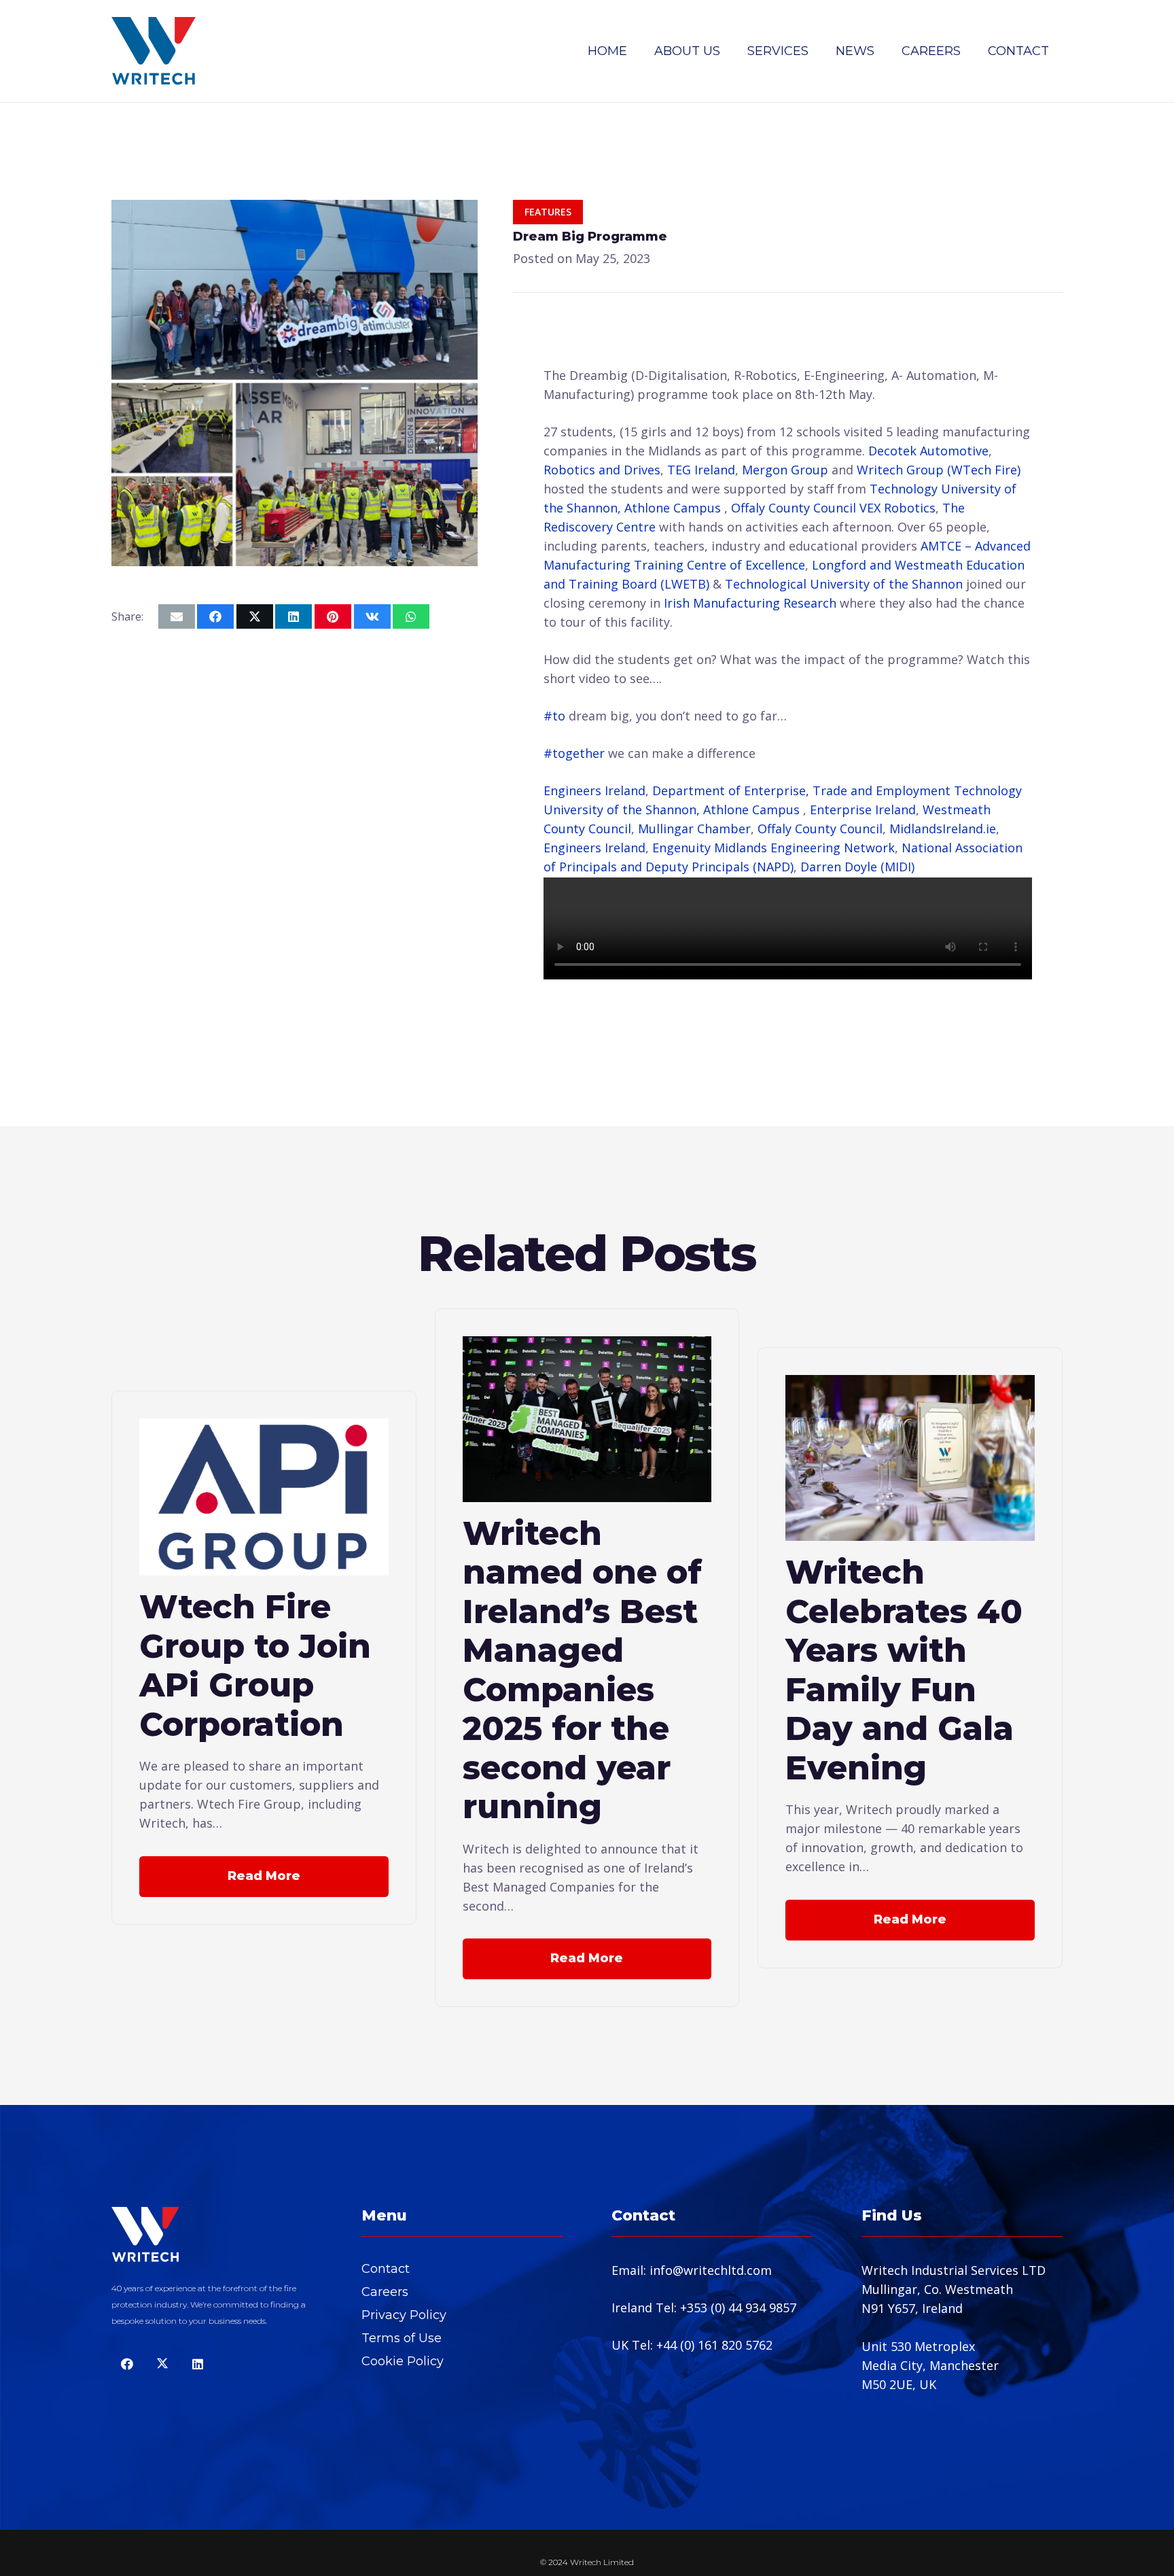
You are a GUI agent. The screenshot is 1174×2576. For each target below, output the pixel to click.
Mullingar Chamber (694, 829)
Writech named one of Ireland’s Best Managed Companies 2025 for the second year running (582, 1670)
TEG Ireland (701, 470)
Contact (386, 2269)
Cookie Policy (403, 2361)
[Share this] (215, 616)
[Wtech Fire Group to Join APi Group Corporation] (264, 1428)
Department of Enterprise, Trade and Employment (801, 790)
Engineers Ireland (594, 790)
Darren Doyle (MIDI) (857, 867)
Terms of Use (402, 2338)
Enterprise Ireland (863, 810)
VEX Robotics (897, 508)
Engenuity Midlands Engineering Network (773, 848)
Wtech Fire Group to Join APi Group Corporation (255, 1665)
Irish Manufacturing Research (750, 603)
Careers (385, 2292)
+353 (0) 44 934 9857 (738, 2308)
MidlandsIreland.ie (943, 829)
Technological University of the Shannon (844, 584)
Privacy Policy (404, 2315)
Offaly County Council (794, 508)
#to (554, 716)
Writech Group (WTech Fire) (939, 470)
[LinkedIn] (197, 2364)
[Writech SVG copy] (154, 51)
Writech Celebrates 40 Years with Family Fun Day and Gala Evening (904, 1670)
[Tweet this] (255, 616)
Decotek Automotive (928, 451)
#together (574, 753)
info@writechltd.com (711, 2270)
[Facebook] (127, 2364)
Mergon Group (785, 470)
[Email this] (177, 616)
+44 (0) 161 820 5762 (714, 2345)
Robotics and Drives (602, 470)
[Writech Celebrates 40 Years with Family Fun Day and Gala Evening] (910, 1385)
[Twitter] (162, 2364)
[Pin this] (333, 616)
